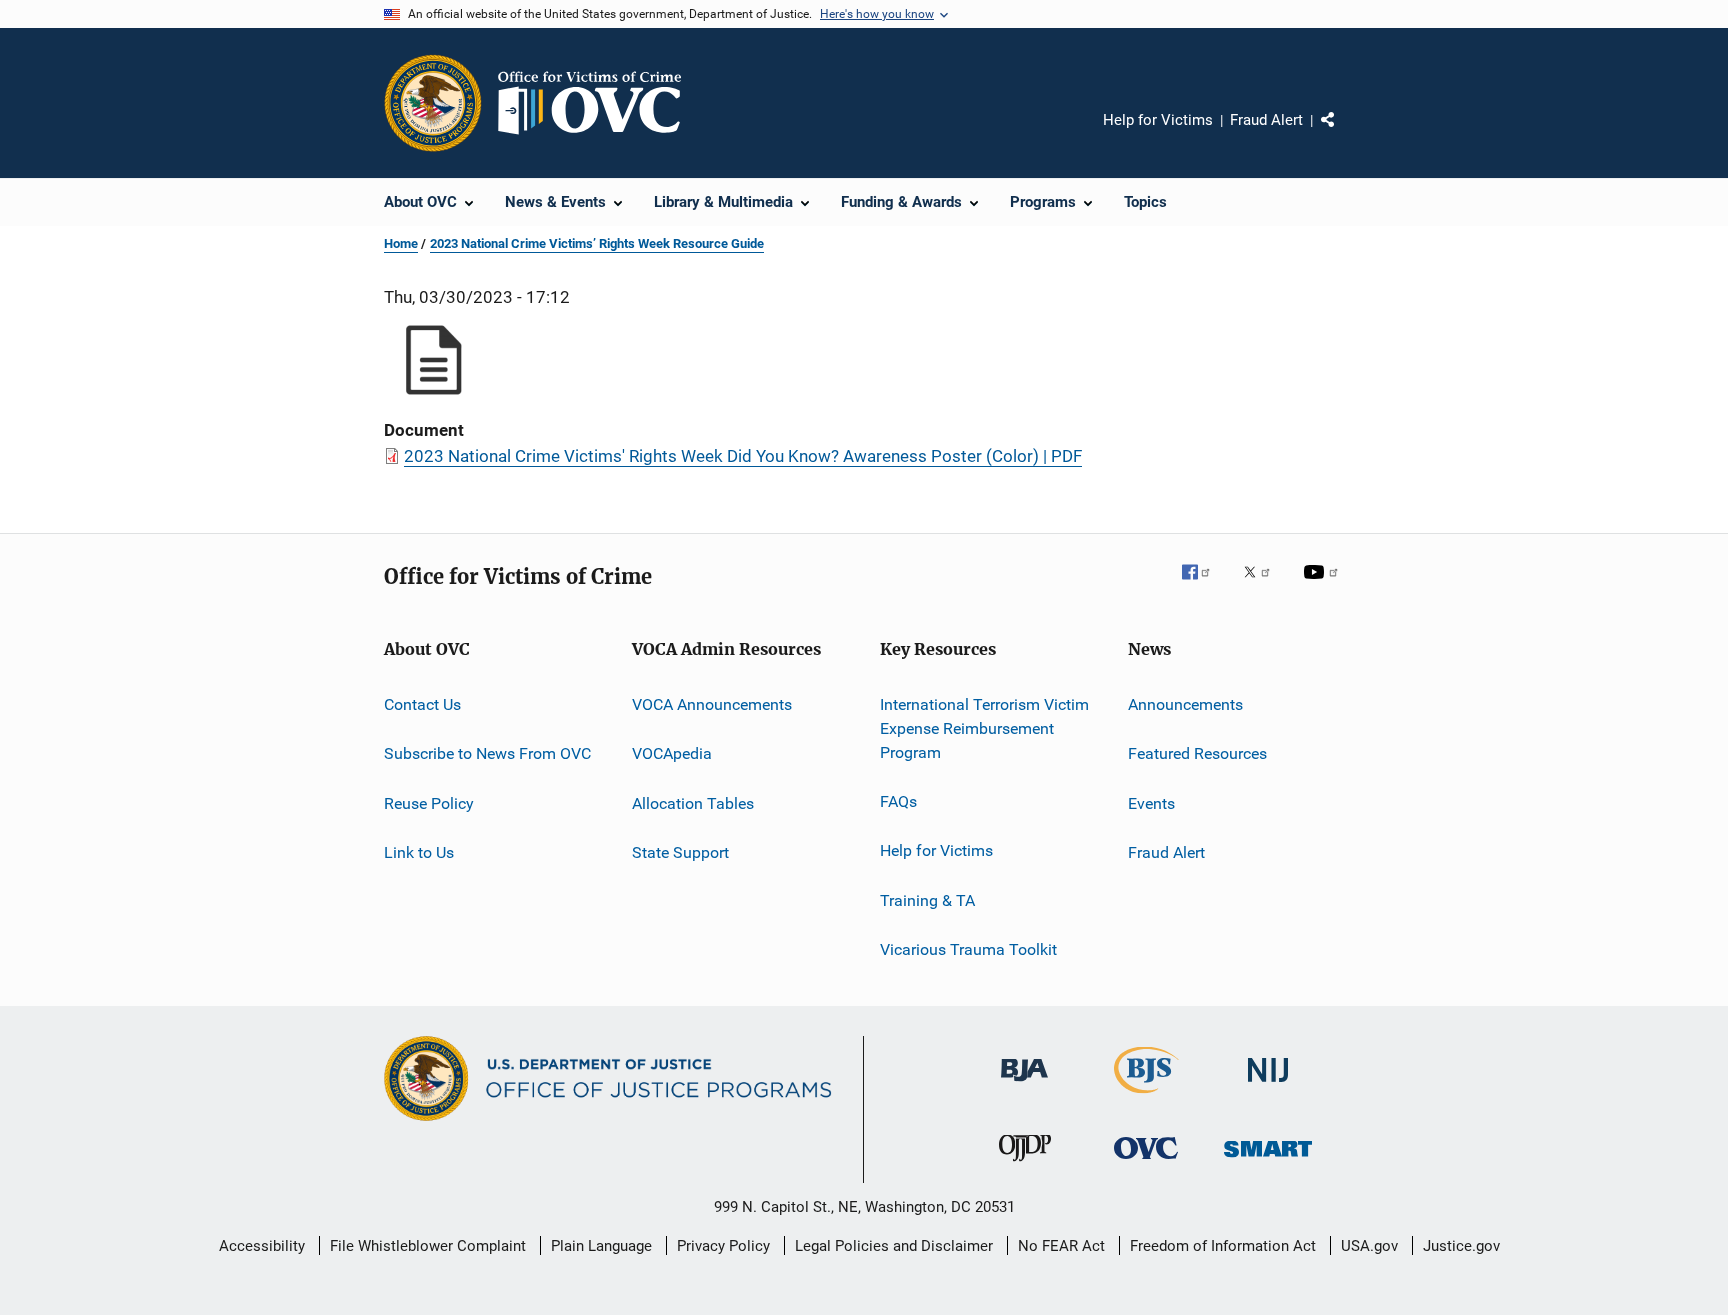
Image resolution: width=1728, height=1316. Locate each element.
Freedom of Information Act (1223, 1246)
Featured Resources (1197, 753)
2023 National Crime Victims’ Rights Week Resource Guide (597, 243)
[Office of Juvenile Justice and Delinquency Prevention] (1025, 1165)
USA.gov (1369, 1246)
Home (401, 243)
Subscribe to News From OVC (487, 753)
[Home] (598, 103)
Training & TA (927, 899)
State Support (680, 852)
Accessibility (262, 1246)
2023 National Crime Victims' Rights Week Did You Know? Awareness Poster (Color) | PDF (743, 456)
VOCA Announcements (712, 704)
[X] (1264, 586)
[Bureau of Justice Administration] (1024, 1085)
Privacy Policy (723, 1246)
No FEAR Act (1061, 1246)
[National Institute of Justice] (1268, 1085)
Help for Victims (1158, 120)
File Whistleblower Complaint (428, 1246)
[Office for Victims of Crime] (1146, 1162)
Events (1151, 803)
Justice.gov (1461, 1246)
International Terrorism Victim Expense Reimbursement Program (984, 728)
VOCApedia (672, 753)
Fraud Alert (1266, 120)
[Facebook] (1204, 586)
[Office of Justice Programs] (433, 103)
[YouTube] (1324, 586)
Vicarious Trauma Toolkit (968, 949)
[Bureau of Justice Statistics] (1146, 1097)
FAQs (898, 801)
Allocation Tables (693, 803)
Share (1344, 134)
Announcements (1185, 704)
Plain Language (601, 1246)
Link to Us (419, 852)
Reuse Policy (429, 803)
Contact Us (422, 704)
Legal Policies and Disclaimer (894, 1246)
